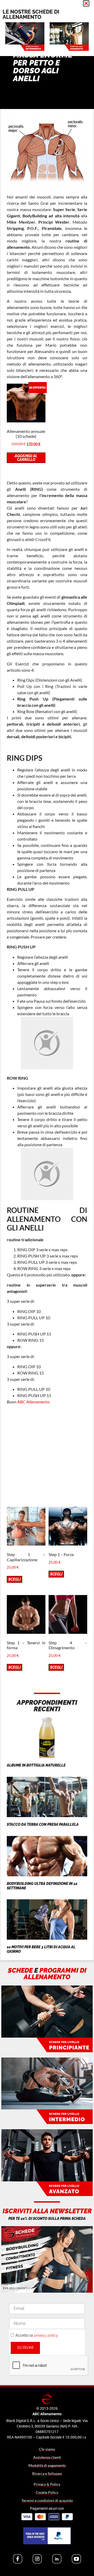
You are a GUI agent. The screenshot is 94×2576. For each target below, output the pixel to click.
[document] (47, 1288)
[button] (86, 3)
